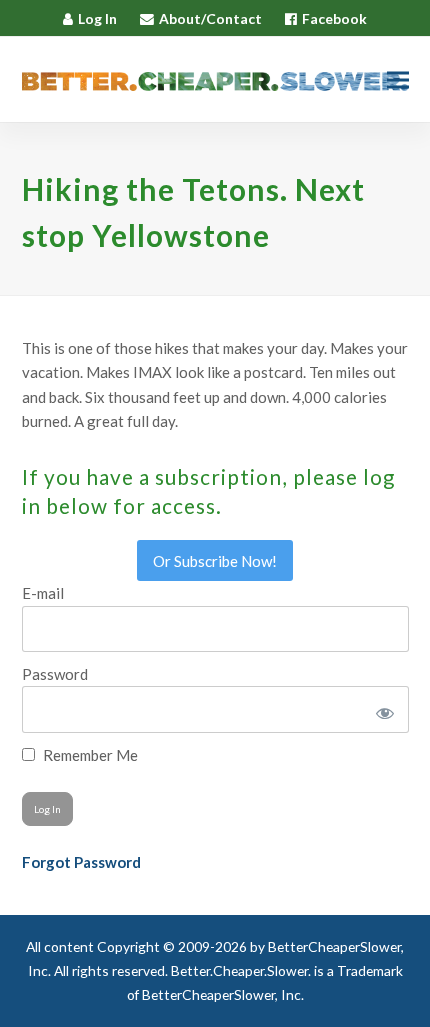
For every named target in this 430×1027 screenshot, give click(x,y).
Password (55, 674)
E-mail (43, 593)
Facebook (334, 18)
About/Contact (210, 18)
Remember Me (89, 755)
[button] (398, 79)
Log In (97, 18)
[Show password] (381, 709)
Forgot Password (81, 862)
